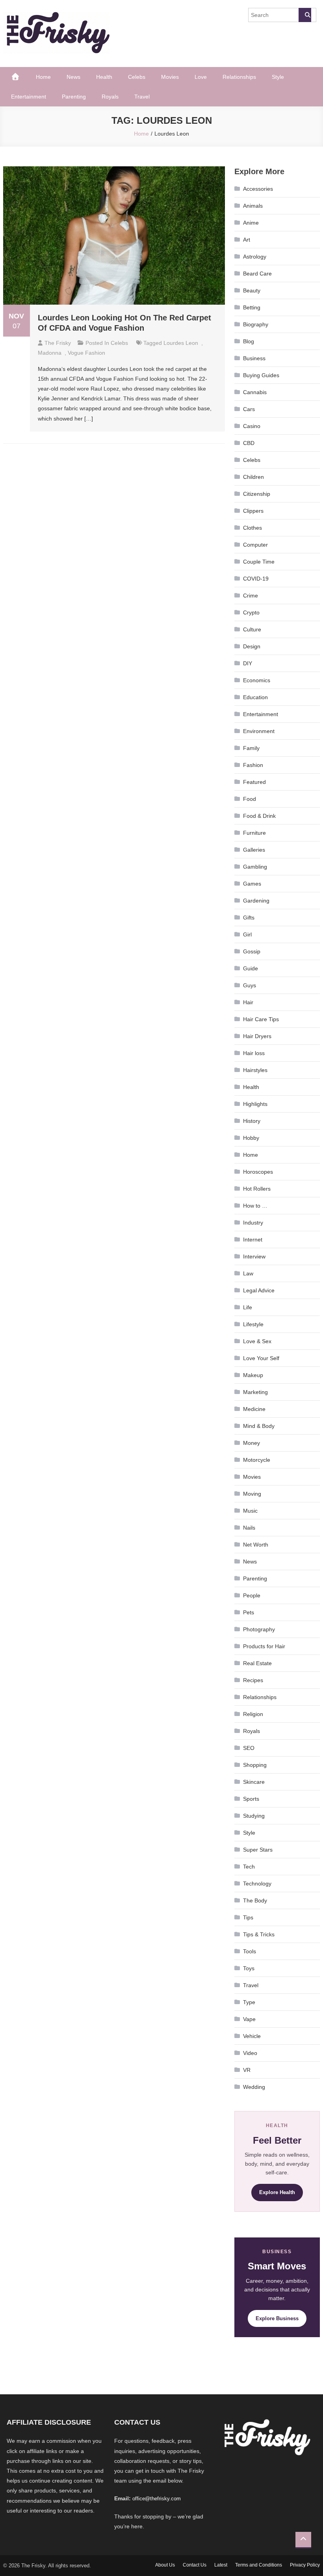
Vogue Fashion (86, 353)
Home (43, 77)
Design (252, 646)
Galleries (254, 850)
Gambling (255, 867)
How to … (255, 1206)
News (73, 77)
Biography (256, 324)
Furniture (254, 833)
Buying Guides (261, 375)
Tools (250, 1951)
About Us (165, 2565)
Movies (170, 77)
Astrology (255, 257)
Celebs (137, 77)
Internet (253, 1240)
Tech (249, 1867)
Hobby (251, 1138)
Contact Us (195, 2565)
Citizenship (257, 494)
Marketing (255, 1392)
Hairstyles (255, 1070)
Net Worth (256, 1545)
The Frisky (58, 343)
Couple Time (259, 562)
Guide (251, 968)
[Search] (305, 15)
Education (255, 697)
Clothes (252, 528)
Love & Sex (257, 1341)
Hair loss (254, 1053)
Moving (252, 1494)
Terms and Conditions (259, 2565)
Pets (249, 1612)
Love (201, 77)
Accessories (258, 189)
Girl (247, 934)
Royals (110, 97)
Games (252, 884)
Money (252, 1443)
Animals (253, 206)
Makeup (253, 1375)
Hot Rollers (257, 1189)
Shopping (255, 1765)
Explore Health (277, 2192)
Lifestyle (253, 1324)
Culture (252, 629)
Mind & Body (259, 1426)
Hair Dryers (257, 1036)
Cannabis (255, 392)
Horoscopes (258, 1172)
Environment (259, 731)
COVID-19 (256, 579)
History (252, 1121)
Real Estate (257, 1663)
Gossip (252, 951)
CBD (249, 443)
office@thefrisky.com (157, 2499)
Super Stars (258, 1850)
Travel (142, 97)
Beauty (252, 290)
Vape (249, 2019)
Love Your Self (261, 1358)
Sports (251, 1799)
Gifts (249, 918)
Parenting (74, 97)
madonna (50, 353)
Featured (254, 782)
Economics (257, 680)
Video (250, 2053)
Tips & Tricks (259, 1934)
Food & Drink (259, 816)
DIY (248, 663)
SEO (249, 1748)
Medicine (254, 1409)
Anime (251, 223)
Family (251, 748)
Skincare (254, 1782)
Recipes (253, 1680)
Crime (251, 596)
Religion (253, 1714)
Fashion (253, 765)
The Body (255, 1900)
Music (250, 1511)
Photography (259, 1629)
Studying (254, 1816)
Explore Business (277, 2318)
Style (278, 77)
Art (247, 240)
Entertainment (29, 97)
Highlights (255, 1104)
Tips (248, 1917)
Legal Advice (259, 1290)
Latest (221, 2565)
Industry (253, 1223)
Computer (255, 545)
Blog (249, 341)
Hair (248, 1002)
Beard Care (257, 274)
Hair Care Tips (261, 1019)
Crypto (251, 612)
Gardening (256, 901)
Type (249, 2002)
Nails (249, 1528)
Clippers (253, 511)
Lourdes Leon (181, 343)
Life (248, 1307)
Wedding (254, 2087)
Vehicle (252, 2036)
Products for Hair (264, 1646)
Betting (252, 307)
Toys (249, 1968)
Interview (254, 1256)
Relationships (239, 77)
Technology (257, 1884)
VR (247, 2070)
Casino (252, 426)
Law (248, 1273)
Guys (250, 985)
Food (250, 799)
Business (254, 358)
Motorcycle (257, 1460)
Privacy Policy (305, 2565)
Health (104, 77)
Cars (249, 409)
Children (253, 477)
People (252, 1595)
